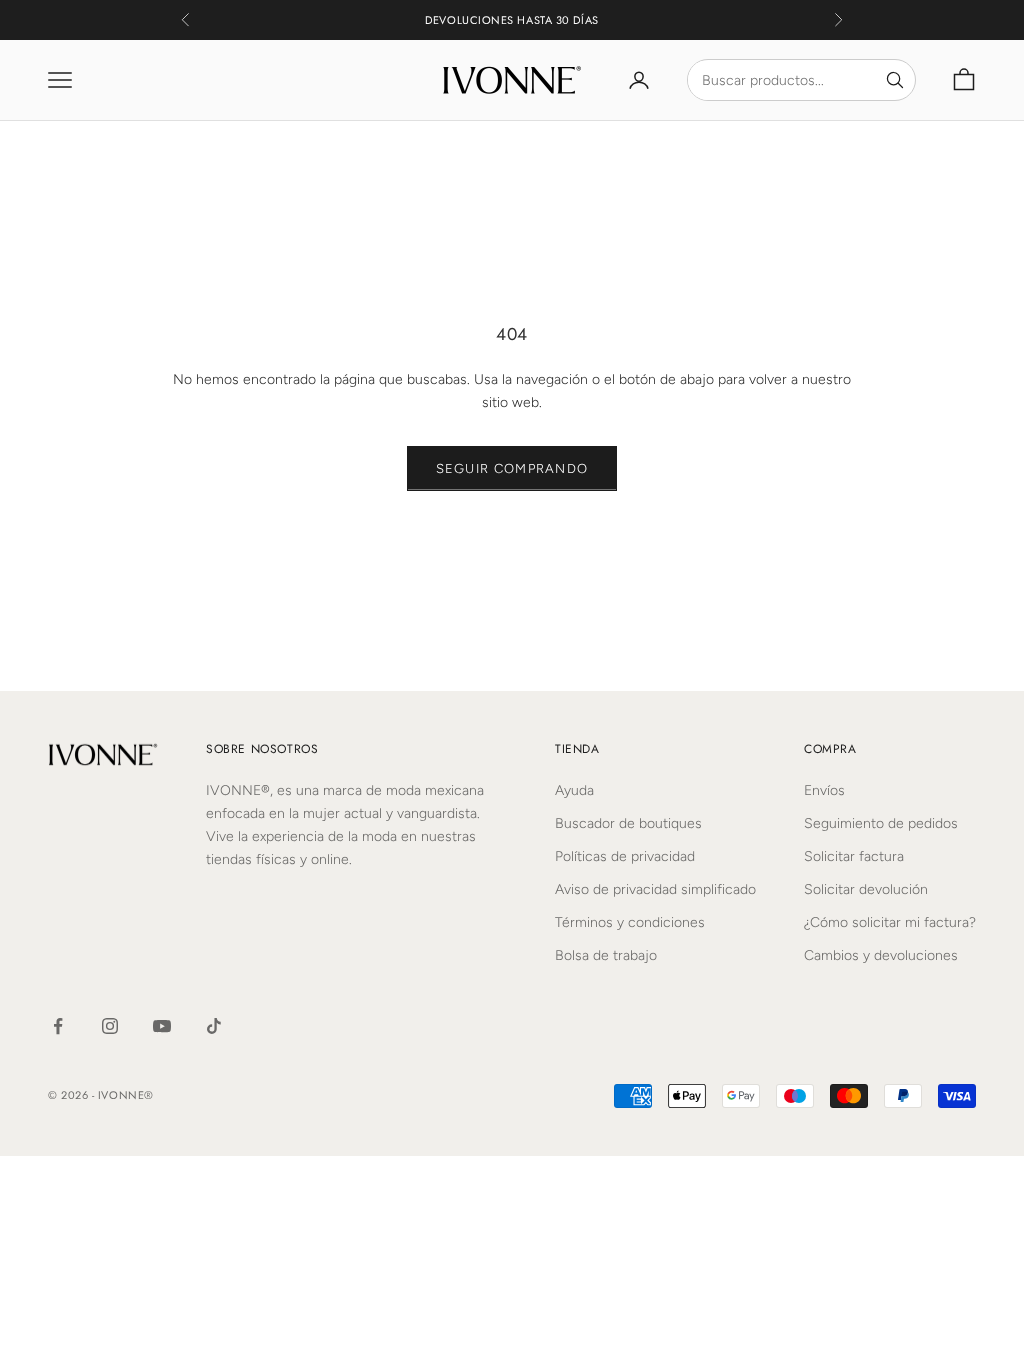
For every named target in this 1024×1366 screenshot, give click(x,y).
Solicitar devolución (866, 889)
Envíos (824, 790)
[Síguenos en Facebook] (58, 1026)
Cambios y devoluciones (881, 955)
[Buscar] (895, 80)
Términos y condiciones (630, 922)
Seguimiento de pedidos (881, 823)
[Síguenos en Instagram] (110, 1026)
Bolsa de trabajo (606, 955)
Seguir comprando (512, 468)
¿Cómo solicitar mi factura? (890, 922)
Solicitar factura (854, 856)
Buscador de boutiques (628, 823)
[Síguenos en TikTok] (214, 1026)
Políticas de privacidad (625, 856)
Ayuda (574, 790)
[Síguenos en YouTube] (162, 1026)
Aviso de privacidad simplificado (655, 889)
